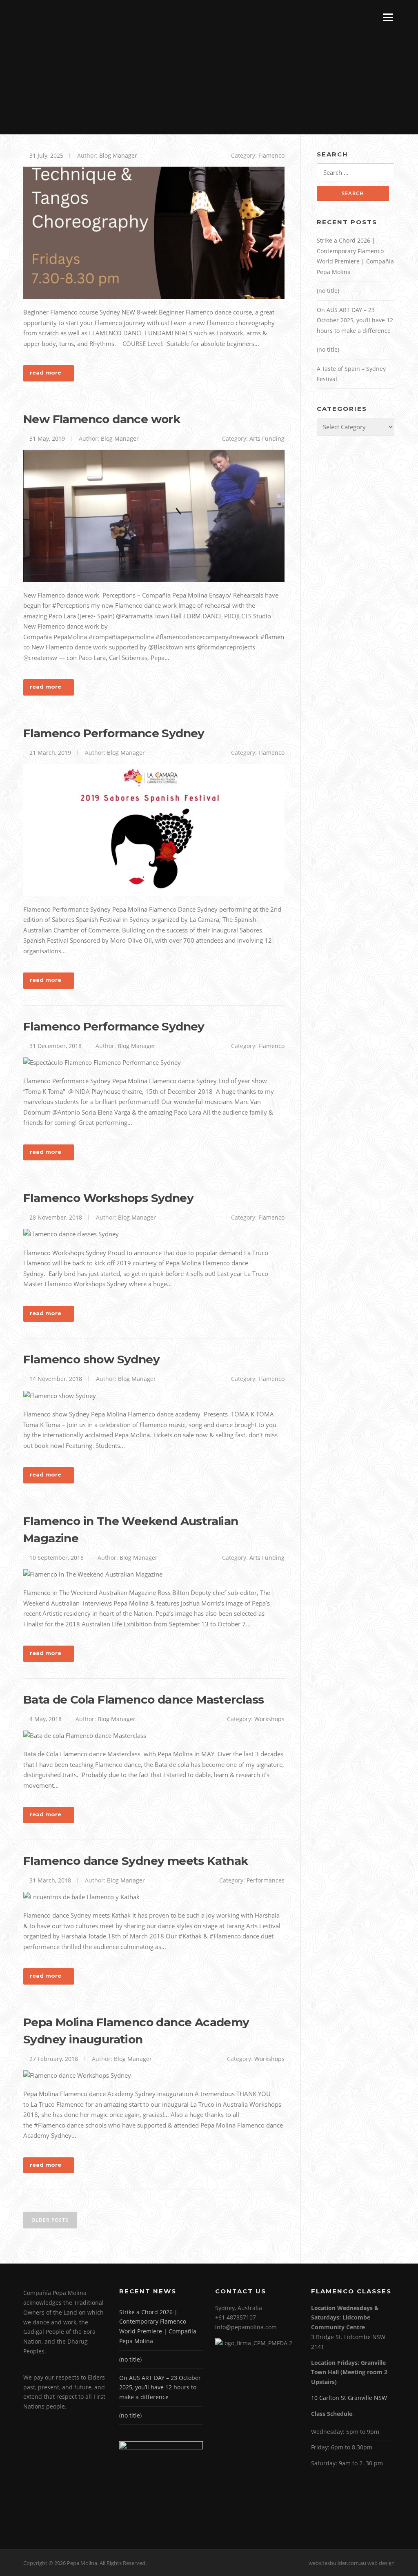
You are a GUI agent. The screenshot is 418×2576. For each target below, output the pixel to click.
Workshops (269, 1719)
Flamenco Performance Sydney (114, 733)
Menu (388, 17)
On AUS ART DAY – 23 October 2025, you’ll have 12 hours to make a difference (355, 320)
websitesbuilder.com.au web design (352, 2563)
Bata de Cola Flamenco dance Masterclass (144, 1699)
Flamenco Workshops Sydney (108, 1198)
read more (46, 372)
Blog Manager (118, 155)
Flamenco (271, 155)
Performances (266, 1880)
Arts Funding (267, 438)
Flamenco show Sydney (91, 1359)
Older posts (50, 2220)
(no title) (328, 291)
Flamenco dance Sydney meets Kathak (136, 1861)
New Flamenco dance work (102, 419)
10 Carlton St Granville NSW (349, 2398)
